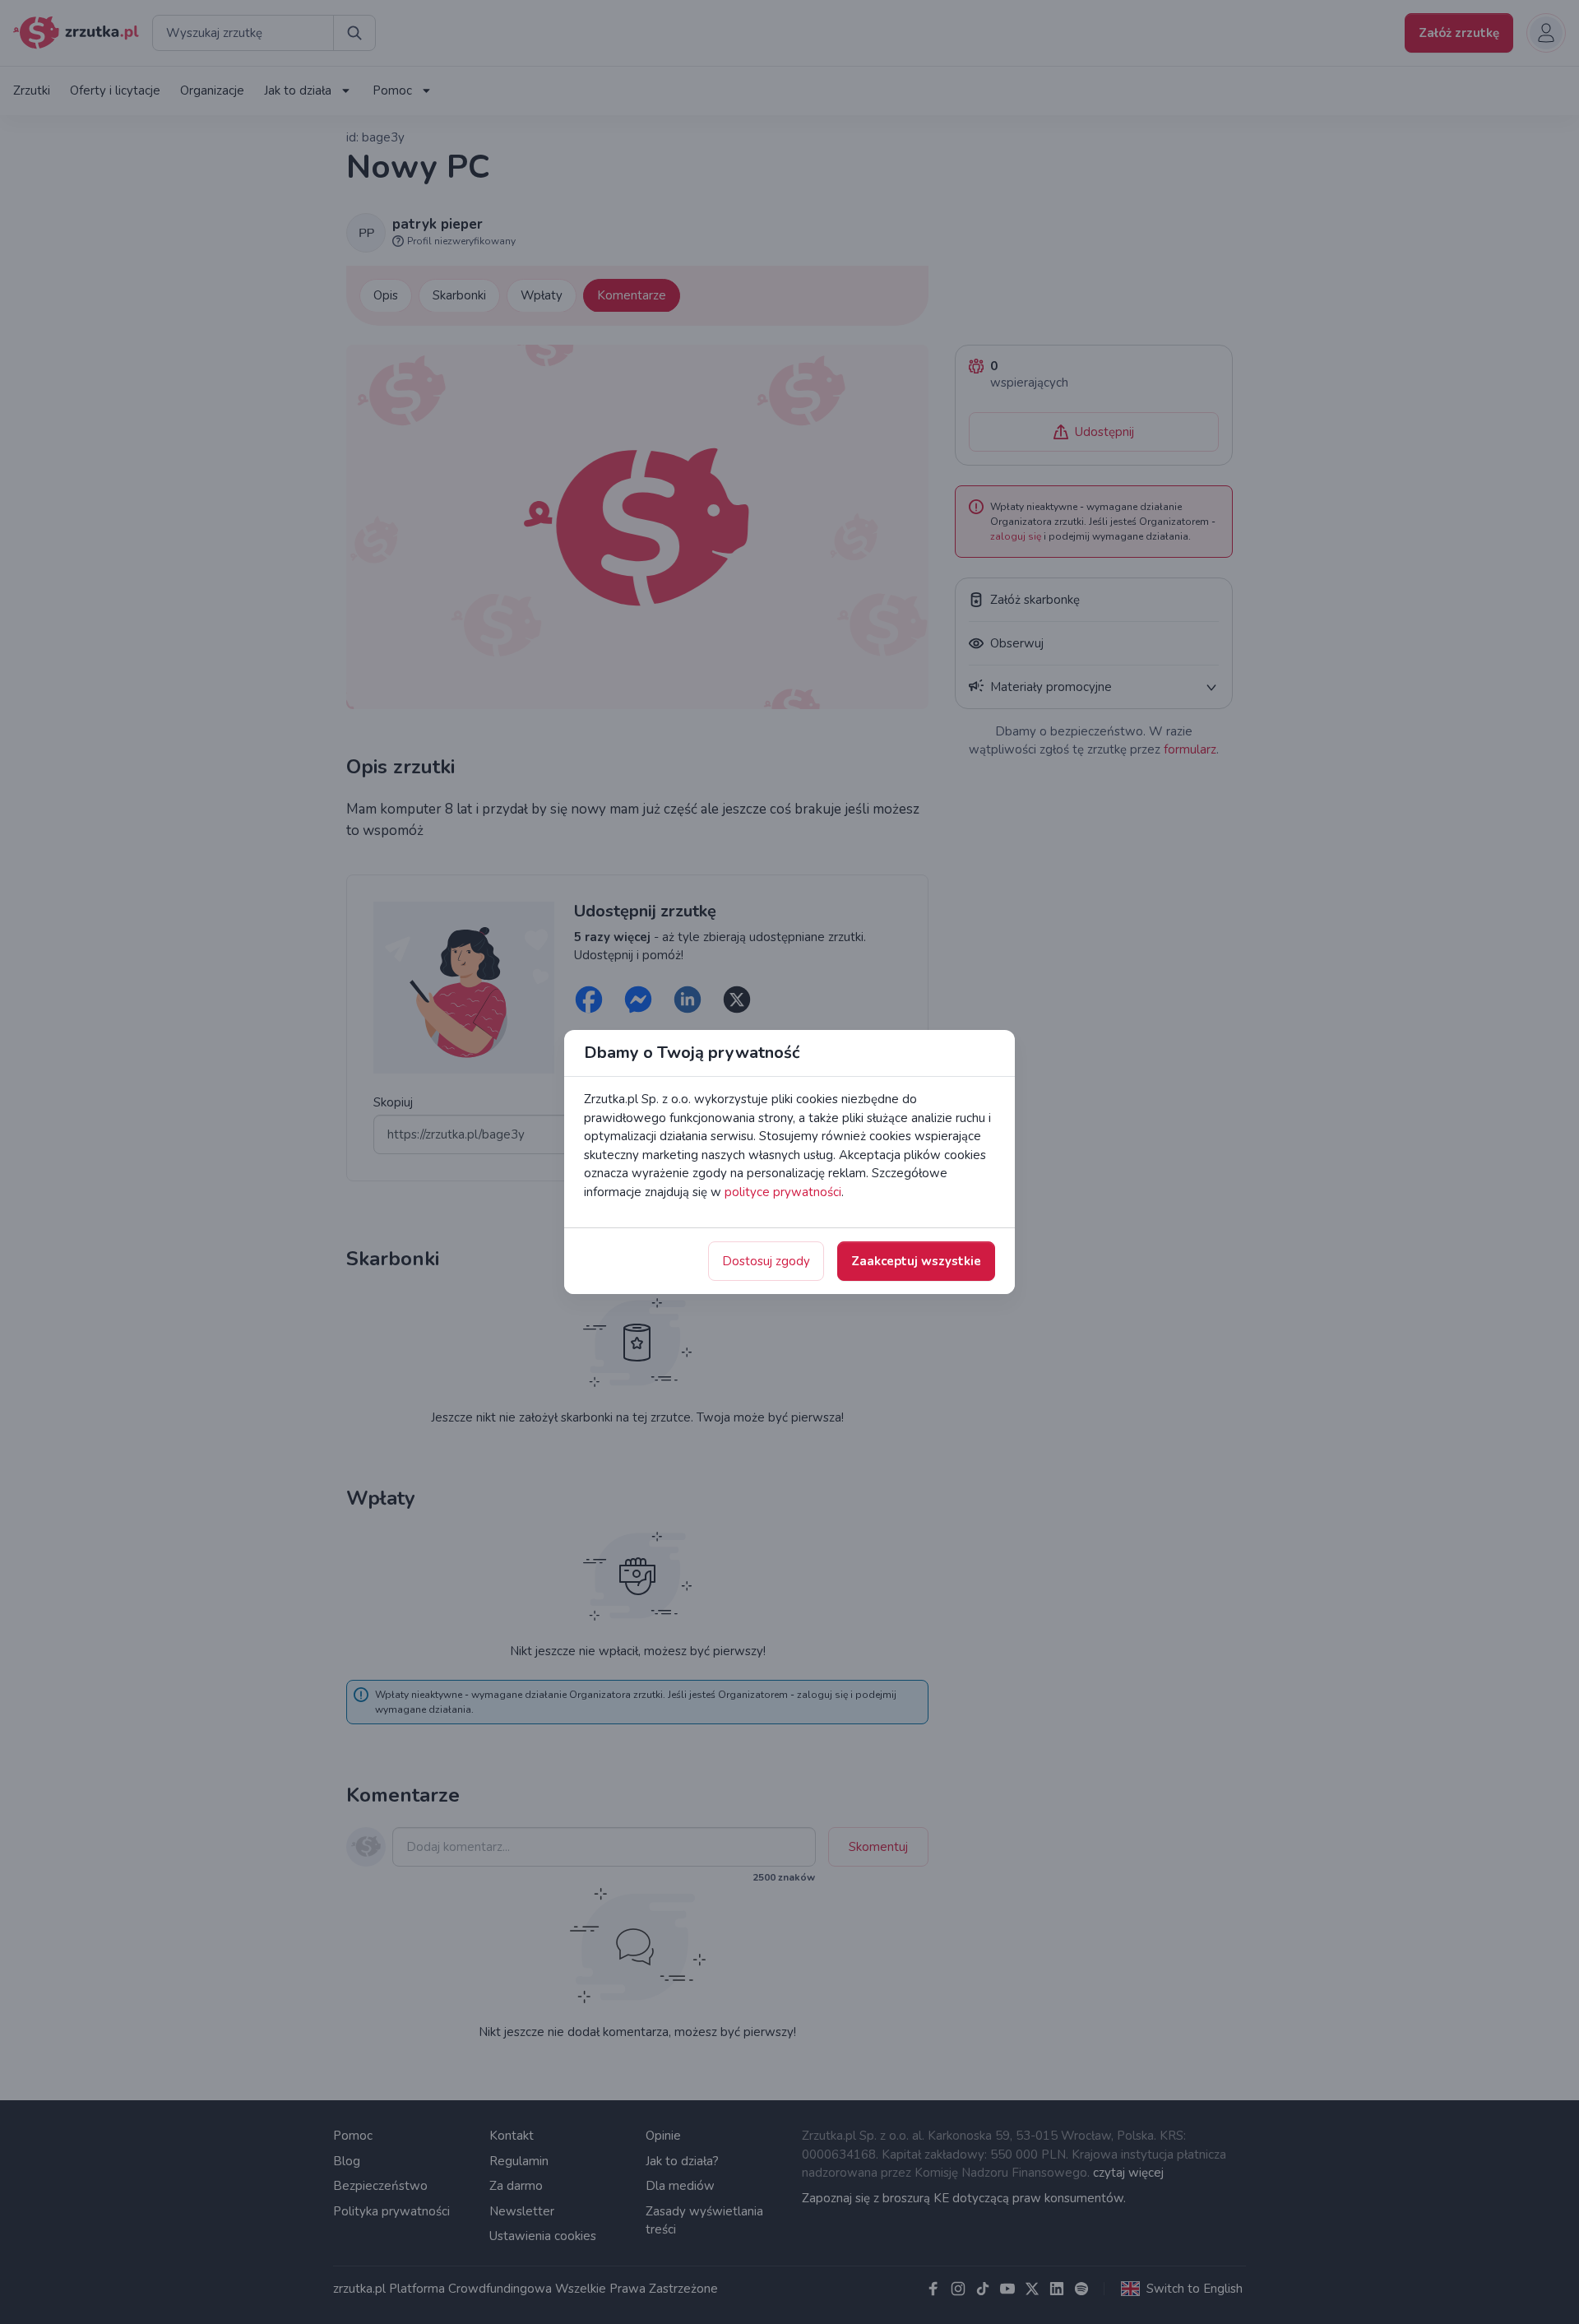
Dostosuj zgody (766, 1261)
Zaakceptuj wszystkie (916, 1261)
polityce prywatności (783, 1192)
